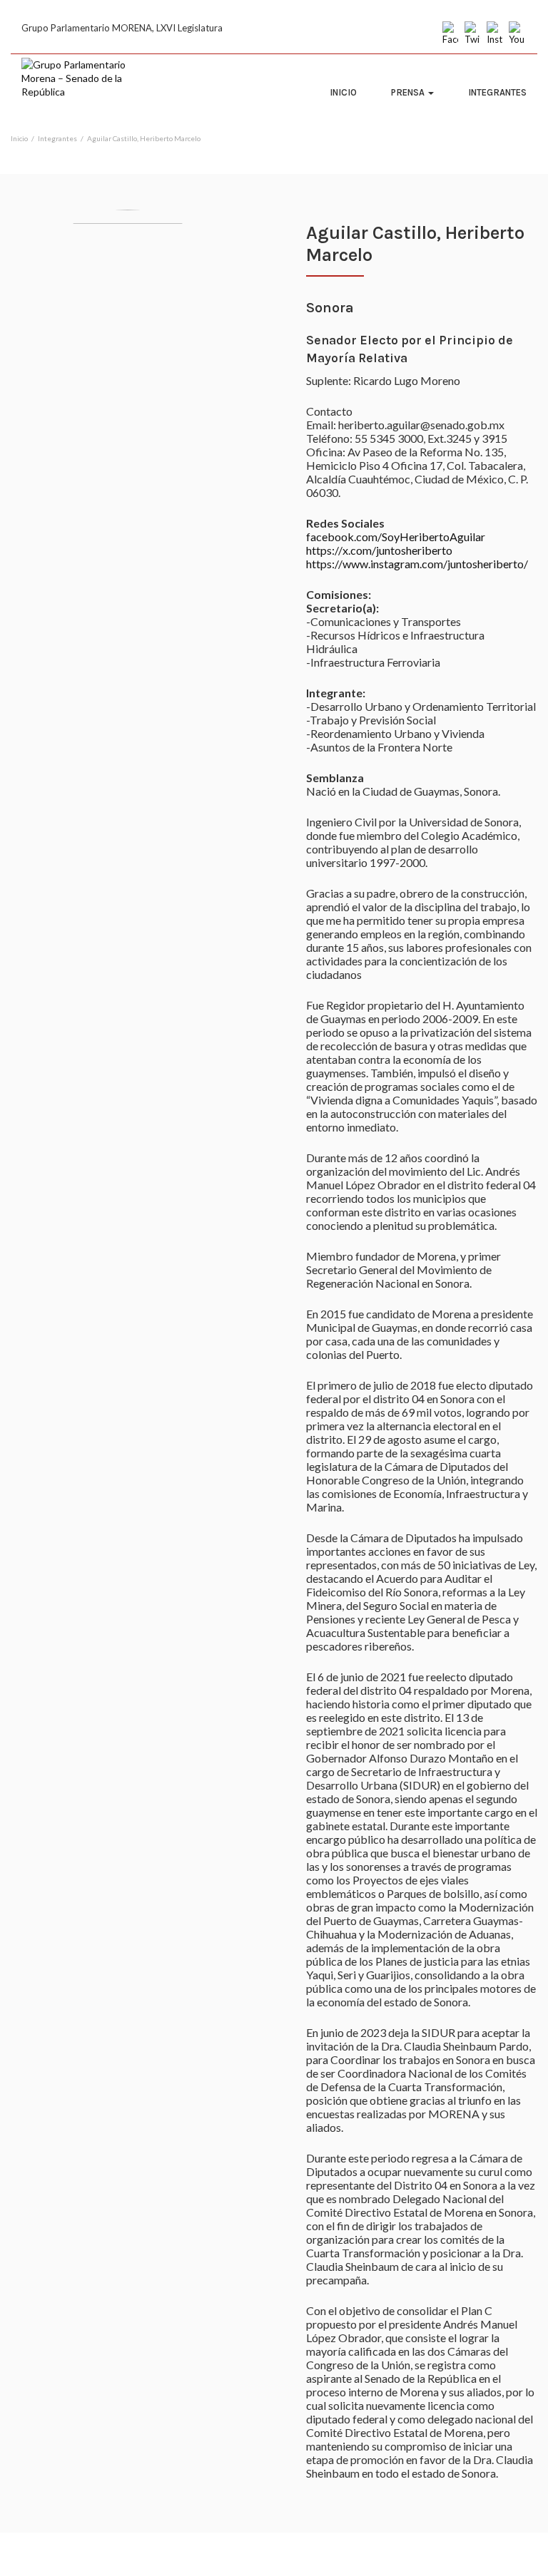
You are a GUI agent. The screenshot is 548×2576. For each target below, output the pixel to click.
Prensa (409, 92)
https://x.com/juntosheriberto (379, 550)
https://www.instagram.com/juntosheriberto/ (417, 564)
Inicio (343, 92)
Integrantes (497, 92)
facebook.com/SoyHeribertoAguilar (396, 537)
